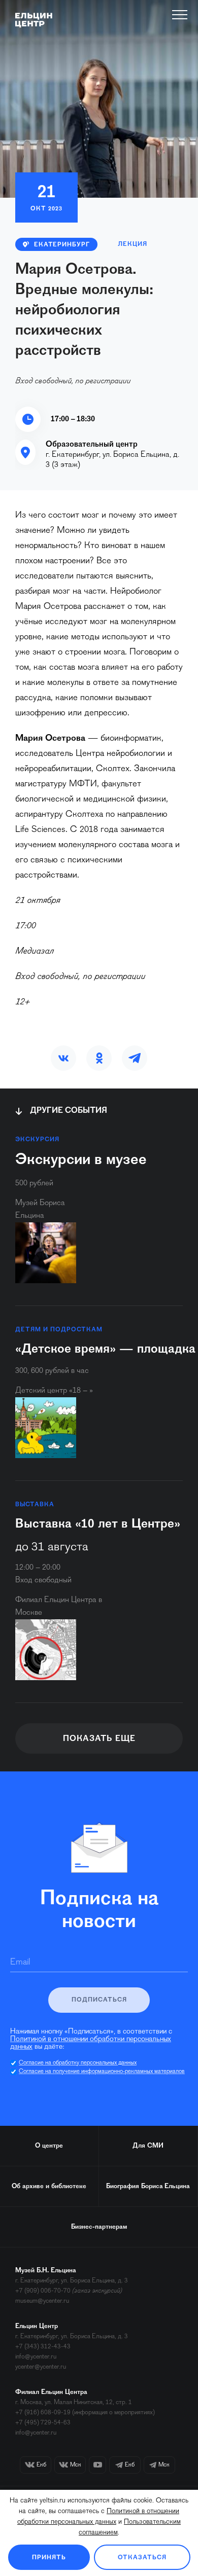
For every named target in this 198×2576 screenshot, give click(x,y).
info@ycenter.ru (36, 2357)
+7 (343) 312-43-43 (43, 2347)
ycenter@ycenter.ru (41, 2367)
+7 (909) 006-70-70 (43, 2291)
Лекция (133, 244)
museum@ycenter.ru (42, 2301)
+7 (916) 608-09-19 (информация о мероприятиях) (85, 2412)
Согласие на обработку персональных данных (78, 2063)
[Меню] (180, 15)
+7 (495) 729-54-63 (43, 2423)
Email (20, 1963)
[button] (63, 1058)
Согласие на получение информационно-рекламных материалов (102, 2072)
